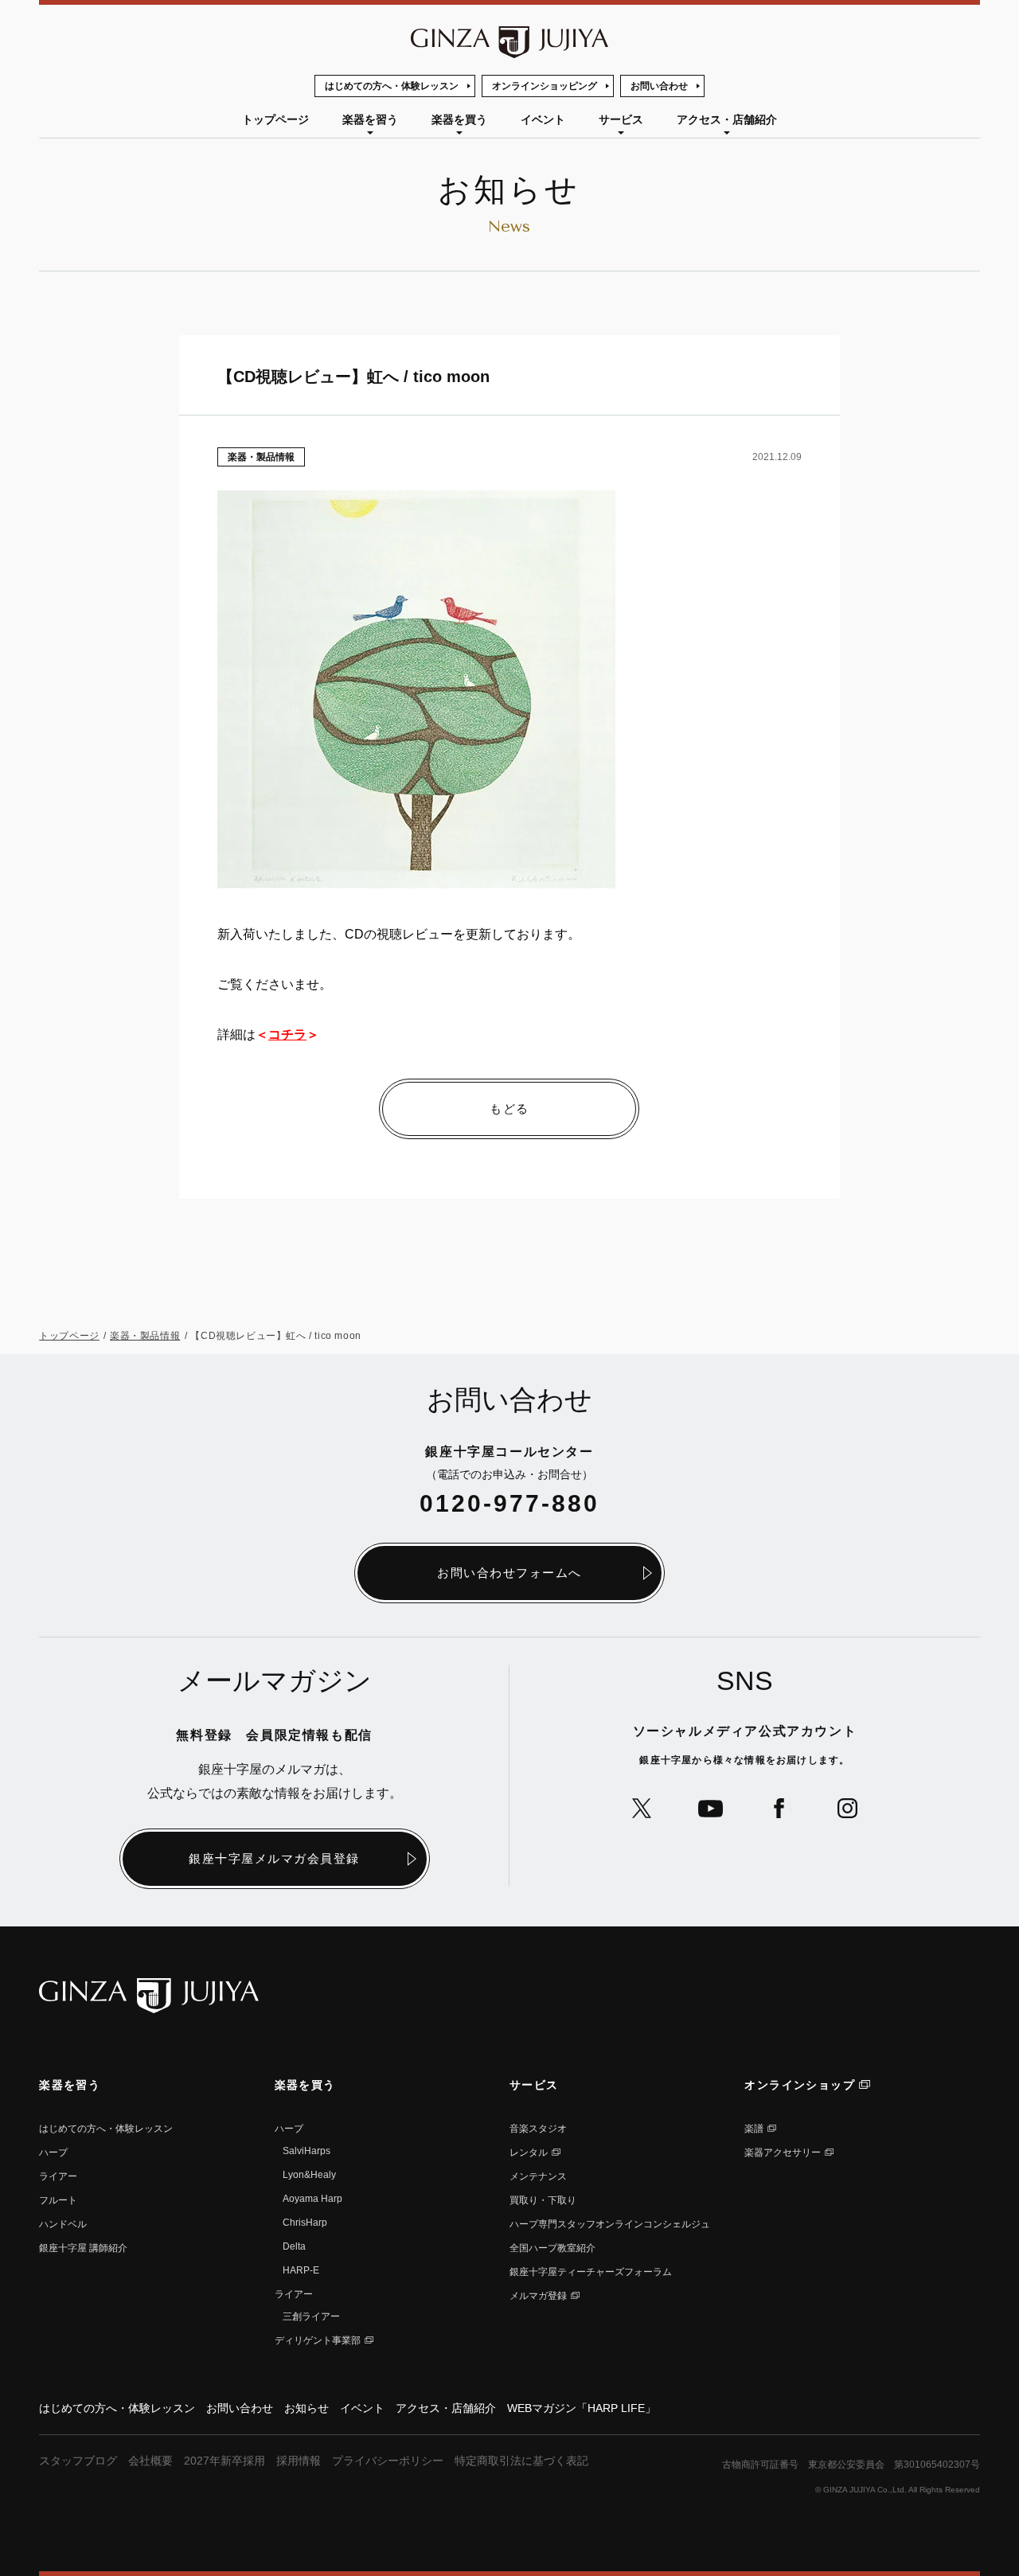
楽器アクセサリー (783, 2153)
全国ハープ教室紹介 (552, 2248)
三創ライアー (311, 2316)
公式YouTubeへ (711, 1808)
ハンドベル (63, 2224)
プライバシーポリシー (388, 2461)
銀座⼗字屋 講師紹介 (83, 2248)
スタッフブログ (78, 2461)
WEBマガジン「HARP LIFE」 (582, 2408)
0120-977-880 (509, 1503)
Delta (294, 2246)
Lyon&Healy (309, 2175)
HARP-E (301, 2270)
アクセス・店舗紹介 (727, 119)
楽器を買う (459, 119)
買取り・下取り (543, 2200)
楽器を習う (370, 119)
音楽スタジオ (538, 2129)
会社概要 (150, 2461)
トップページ (275, 119)
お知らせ (306, 2408)
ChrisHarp (305, 2223)
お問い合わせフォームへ (509, 1573)
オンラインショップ (800, 2085)
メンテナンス (538, 2176)
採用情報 (299, 2461)
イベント (543, 119)
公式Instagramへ (847, 1808)
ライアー (58, 2176)
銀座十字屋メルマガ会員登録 (274, 1858)
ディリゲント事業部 (318, 2340)
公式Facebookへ (779, 1808)
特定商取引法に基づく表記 (521, 2461)
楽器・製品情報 (261, 457)
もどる (509, 1108)
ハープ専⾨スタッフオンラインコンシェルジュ (610, 2224)
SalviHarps (306, 2151)
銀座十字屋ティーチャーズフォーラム (591, 2272)
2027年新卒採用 (224, 2461)
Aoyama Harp (312, 2199)
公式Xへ (642, 1808)
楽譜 (754, 2129)
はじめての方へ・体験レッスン (392, 86)
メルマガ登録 (538, 2296)
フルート (58, 2200)
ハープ (53, 2153)
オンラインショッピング (545, 86)
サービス (621, 119)
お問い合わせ (659, 86)
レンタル (529, 2153)
